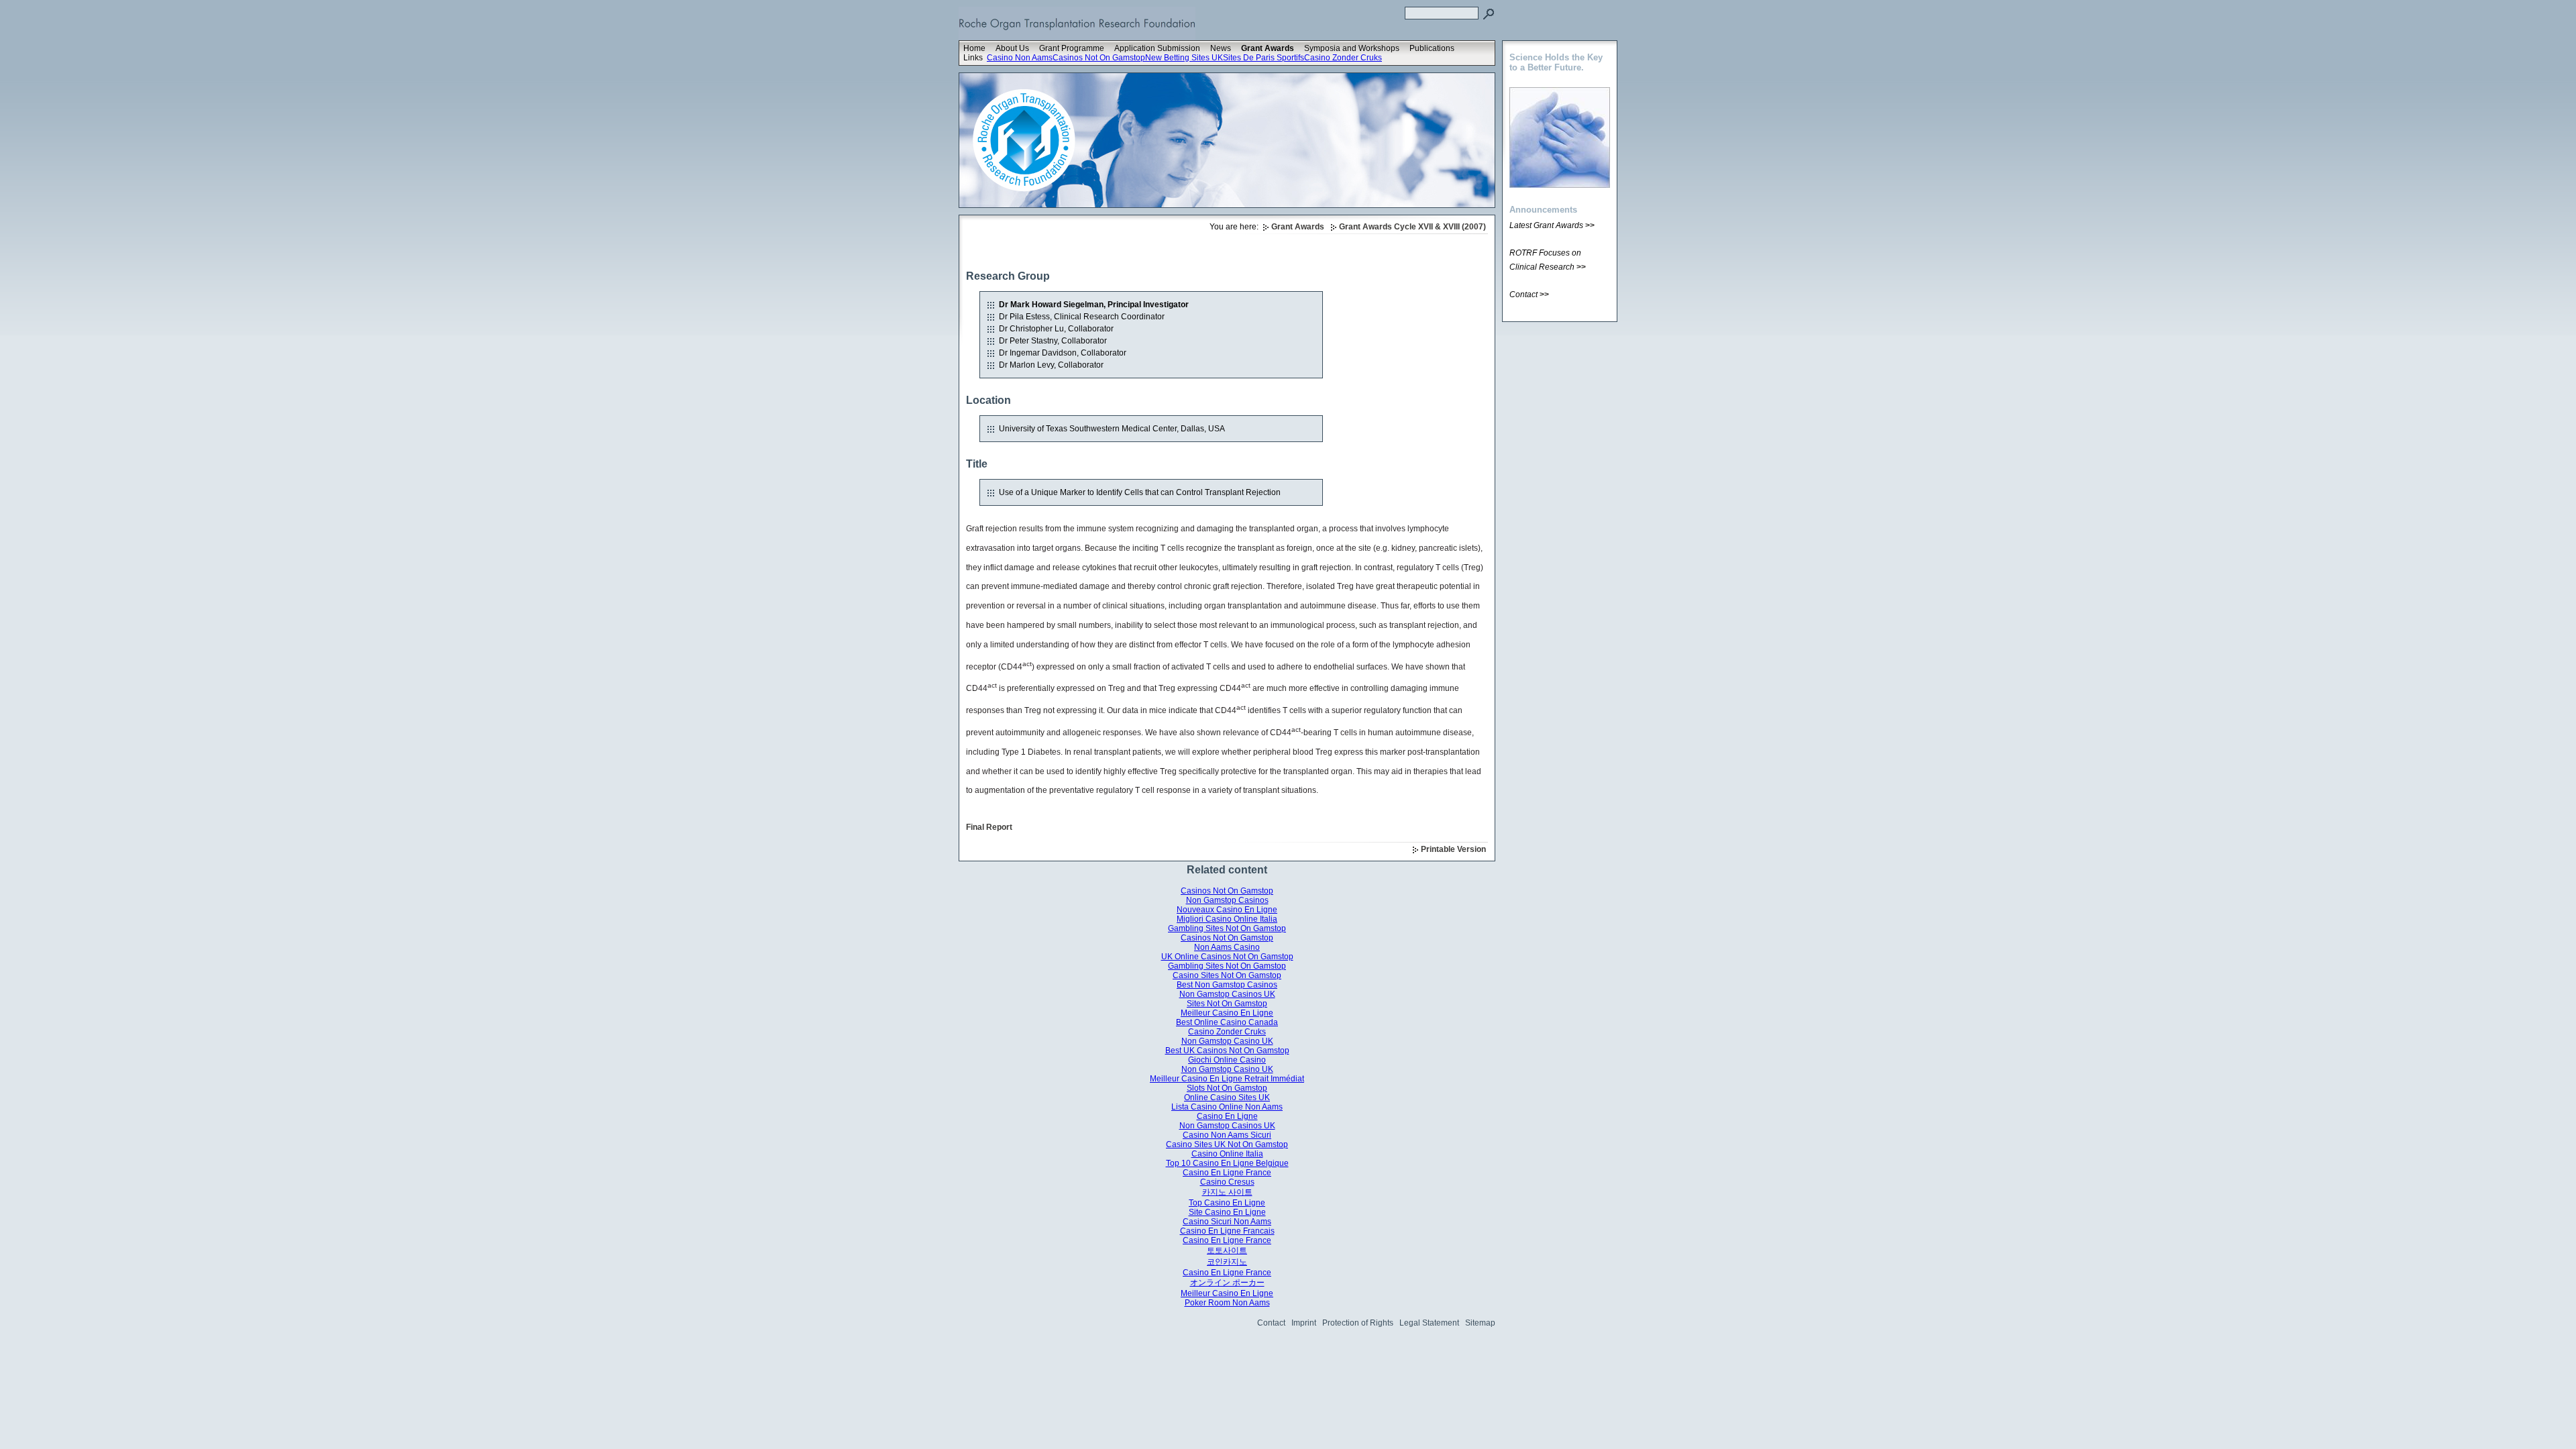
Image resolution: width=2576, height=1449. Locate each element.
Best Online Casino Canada (1227, 1022)
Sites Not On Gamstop (1227, 1004)
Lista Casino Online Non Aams (1227, 1107)
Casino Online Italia (1227, 1154)
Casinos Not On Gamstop (1099, 58)
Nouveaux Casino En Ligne (1227, 910)
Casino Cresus (1227, 1182)
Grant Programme (1072, 48)
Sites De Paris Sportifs (1264, 58)
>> (1590, 225)
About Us (1012, 48)
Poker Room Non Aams (1227, 1303)
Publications (1432, 48)
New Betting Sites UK (1184, 58)
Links (973, 58)
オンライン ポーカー (1227, 1283)
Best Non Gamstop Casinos (1227, 985)
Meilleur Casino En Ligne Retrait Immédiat (1227, 1079)
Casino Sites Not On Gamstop (1227, 975)
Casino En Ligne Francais (1227, 1231)
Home (974, 48)
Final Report (989, 827)
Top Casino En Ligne (1227, 1203)
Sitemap (1480, 1323)
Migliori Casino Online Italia (1227, 919)
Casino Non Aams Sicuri (1227, 1135)
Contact (1271, 1323)
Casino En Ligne (1227, 1116)
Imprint (1304, 1323)
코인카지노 (1227, 1262)
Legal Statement (1429, 1323)
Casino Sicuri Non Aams (1227, 1222)
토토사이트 (1227, 1250)
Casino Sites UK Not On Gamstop (1227, 1144)
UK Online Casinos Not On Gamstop (1227, 957)
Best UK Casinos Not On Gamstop (1227, 1051)
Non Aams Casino (1227, 947)
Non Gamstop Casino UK (1227, 1041)
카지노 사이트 (1227, 1192)
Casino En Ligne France (1227, 1173)
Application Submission (1157, 48)
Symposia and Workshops (1352, 48)
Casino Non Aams (1020, 58)
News (1221, 48)
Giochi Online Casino (1227, 1060)
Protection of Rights (1358, 1323)
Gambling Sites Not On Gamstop (1227, 928)
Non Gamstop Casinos (1227, 900)
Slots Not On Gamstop (1227, 1088)
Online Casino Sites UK (1227, 1097)
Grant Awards (1268, 48)
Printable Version (1453, 849)
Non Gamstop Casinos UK (1227, 994)
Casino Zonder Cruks (1343, 58)
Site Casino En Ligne (1227, 1212)
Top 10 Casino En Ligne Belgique (1227, 1163)
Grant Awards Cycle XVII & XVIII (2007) (1412, 227)
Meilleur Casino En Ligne (1227, 1013)
